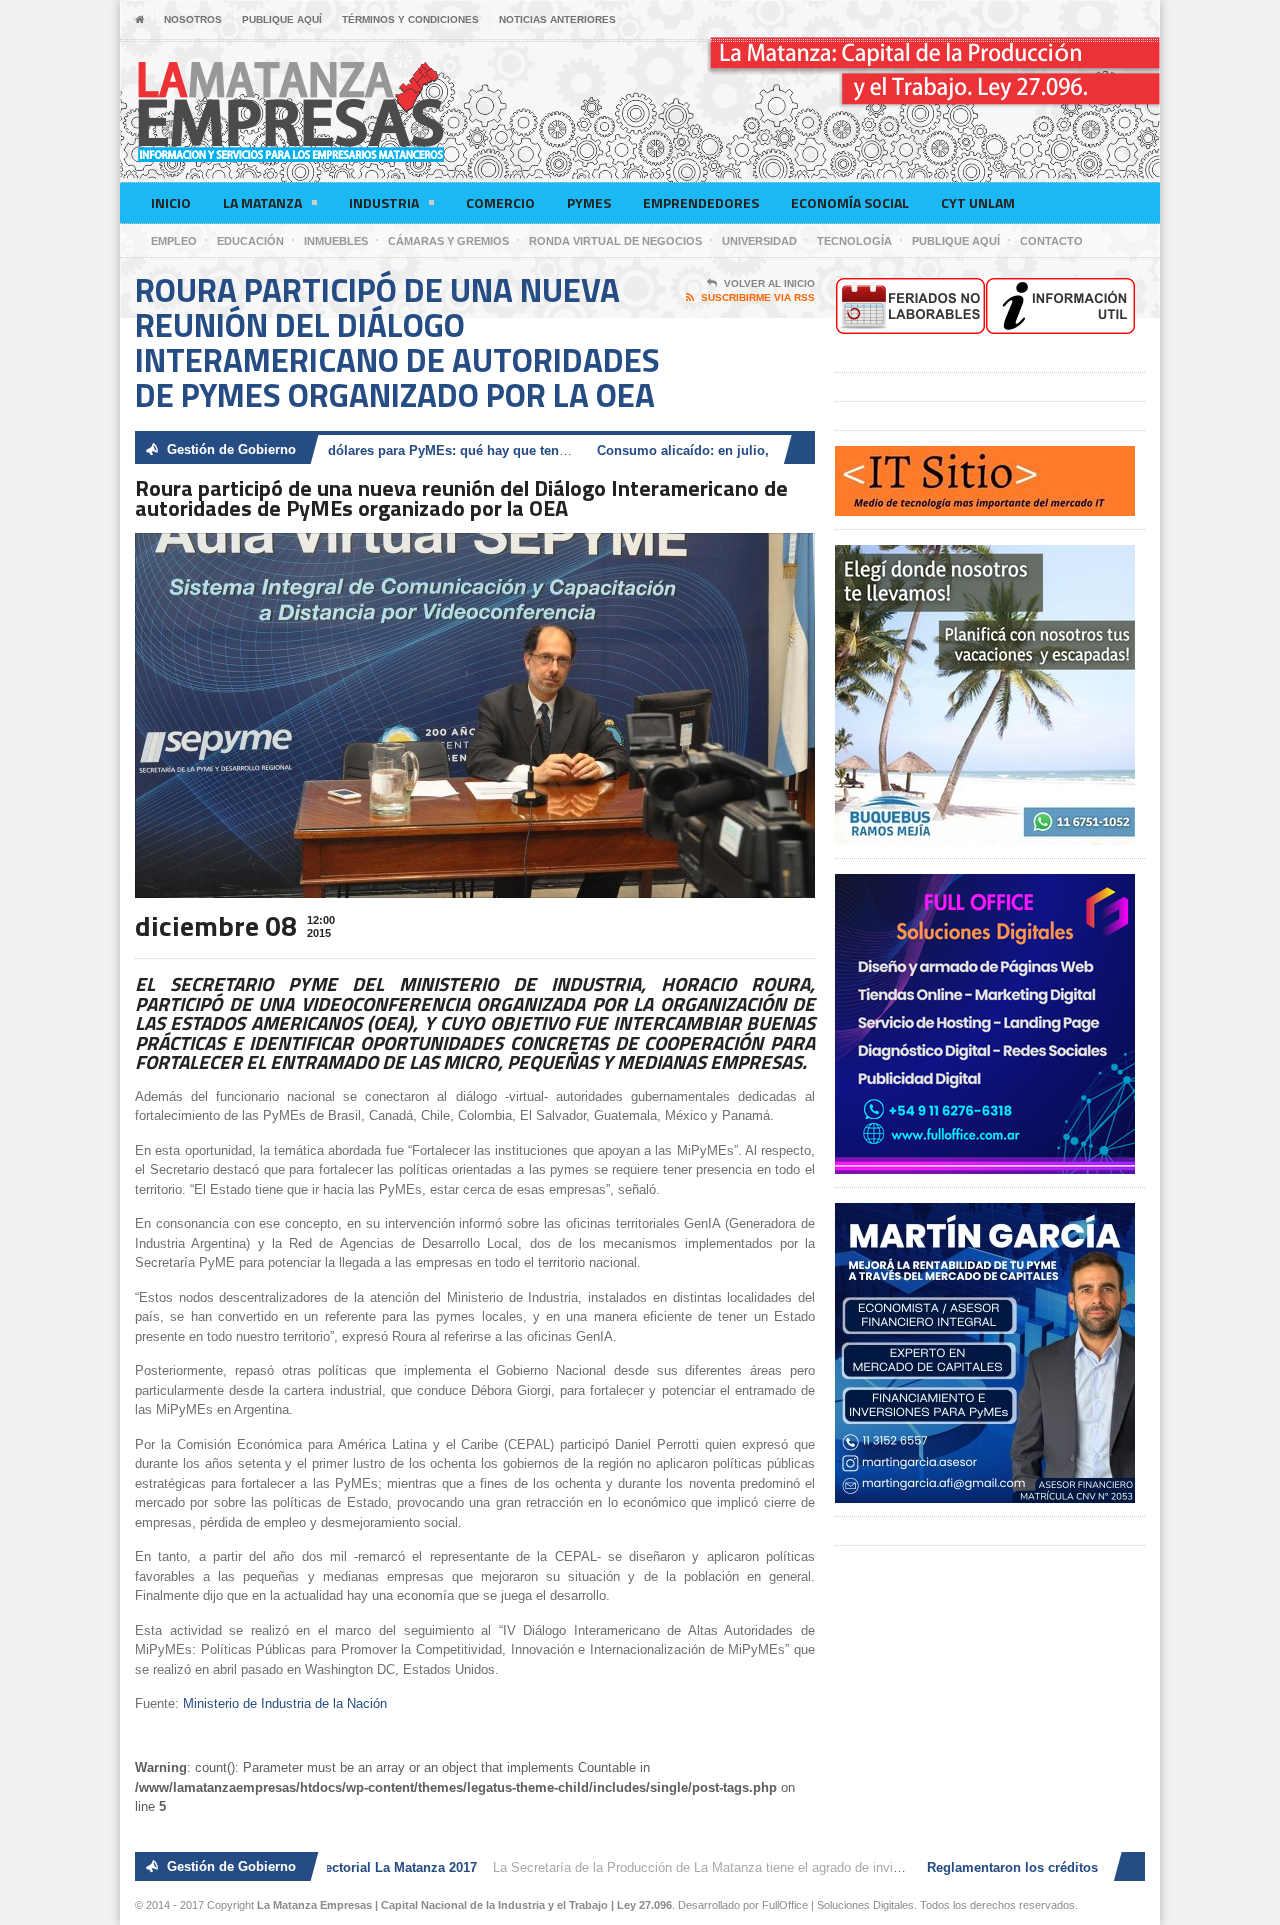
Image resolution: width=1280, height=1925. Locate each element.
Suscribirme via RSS (758, 297)
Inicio (171, 202)
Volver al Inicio (769, 283)
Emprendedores (701, 202)
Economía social (850, 202)
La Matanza (262, 202)
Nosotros (193, 19)
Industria (384, 202)
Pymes (589, 202)
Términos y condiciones (410, 19)
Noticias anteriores (557, 19)
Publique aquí (282, 19)
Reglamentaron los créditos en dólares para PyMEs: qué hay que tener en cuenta (350, 450)
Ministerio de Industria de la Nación (285, 1703)
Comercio (500, 202)
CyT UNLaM (978, 202)
